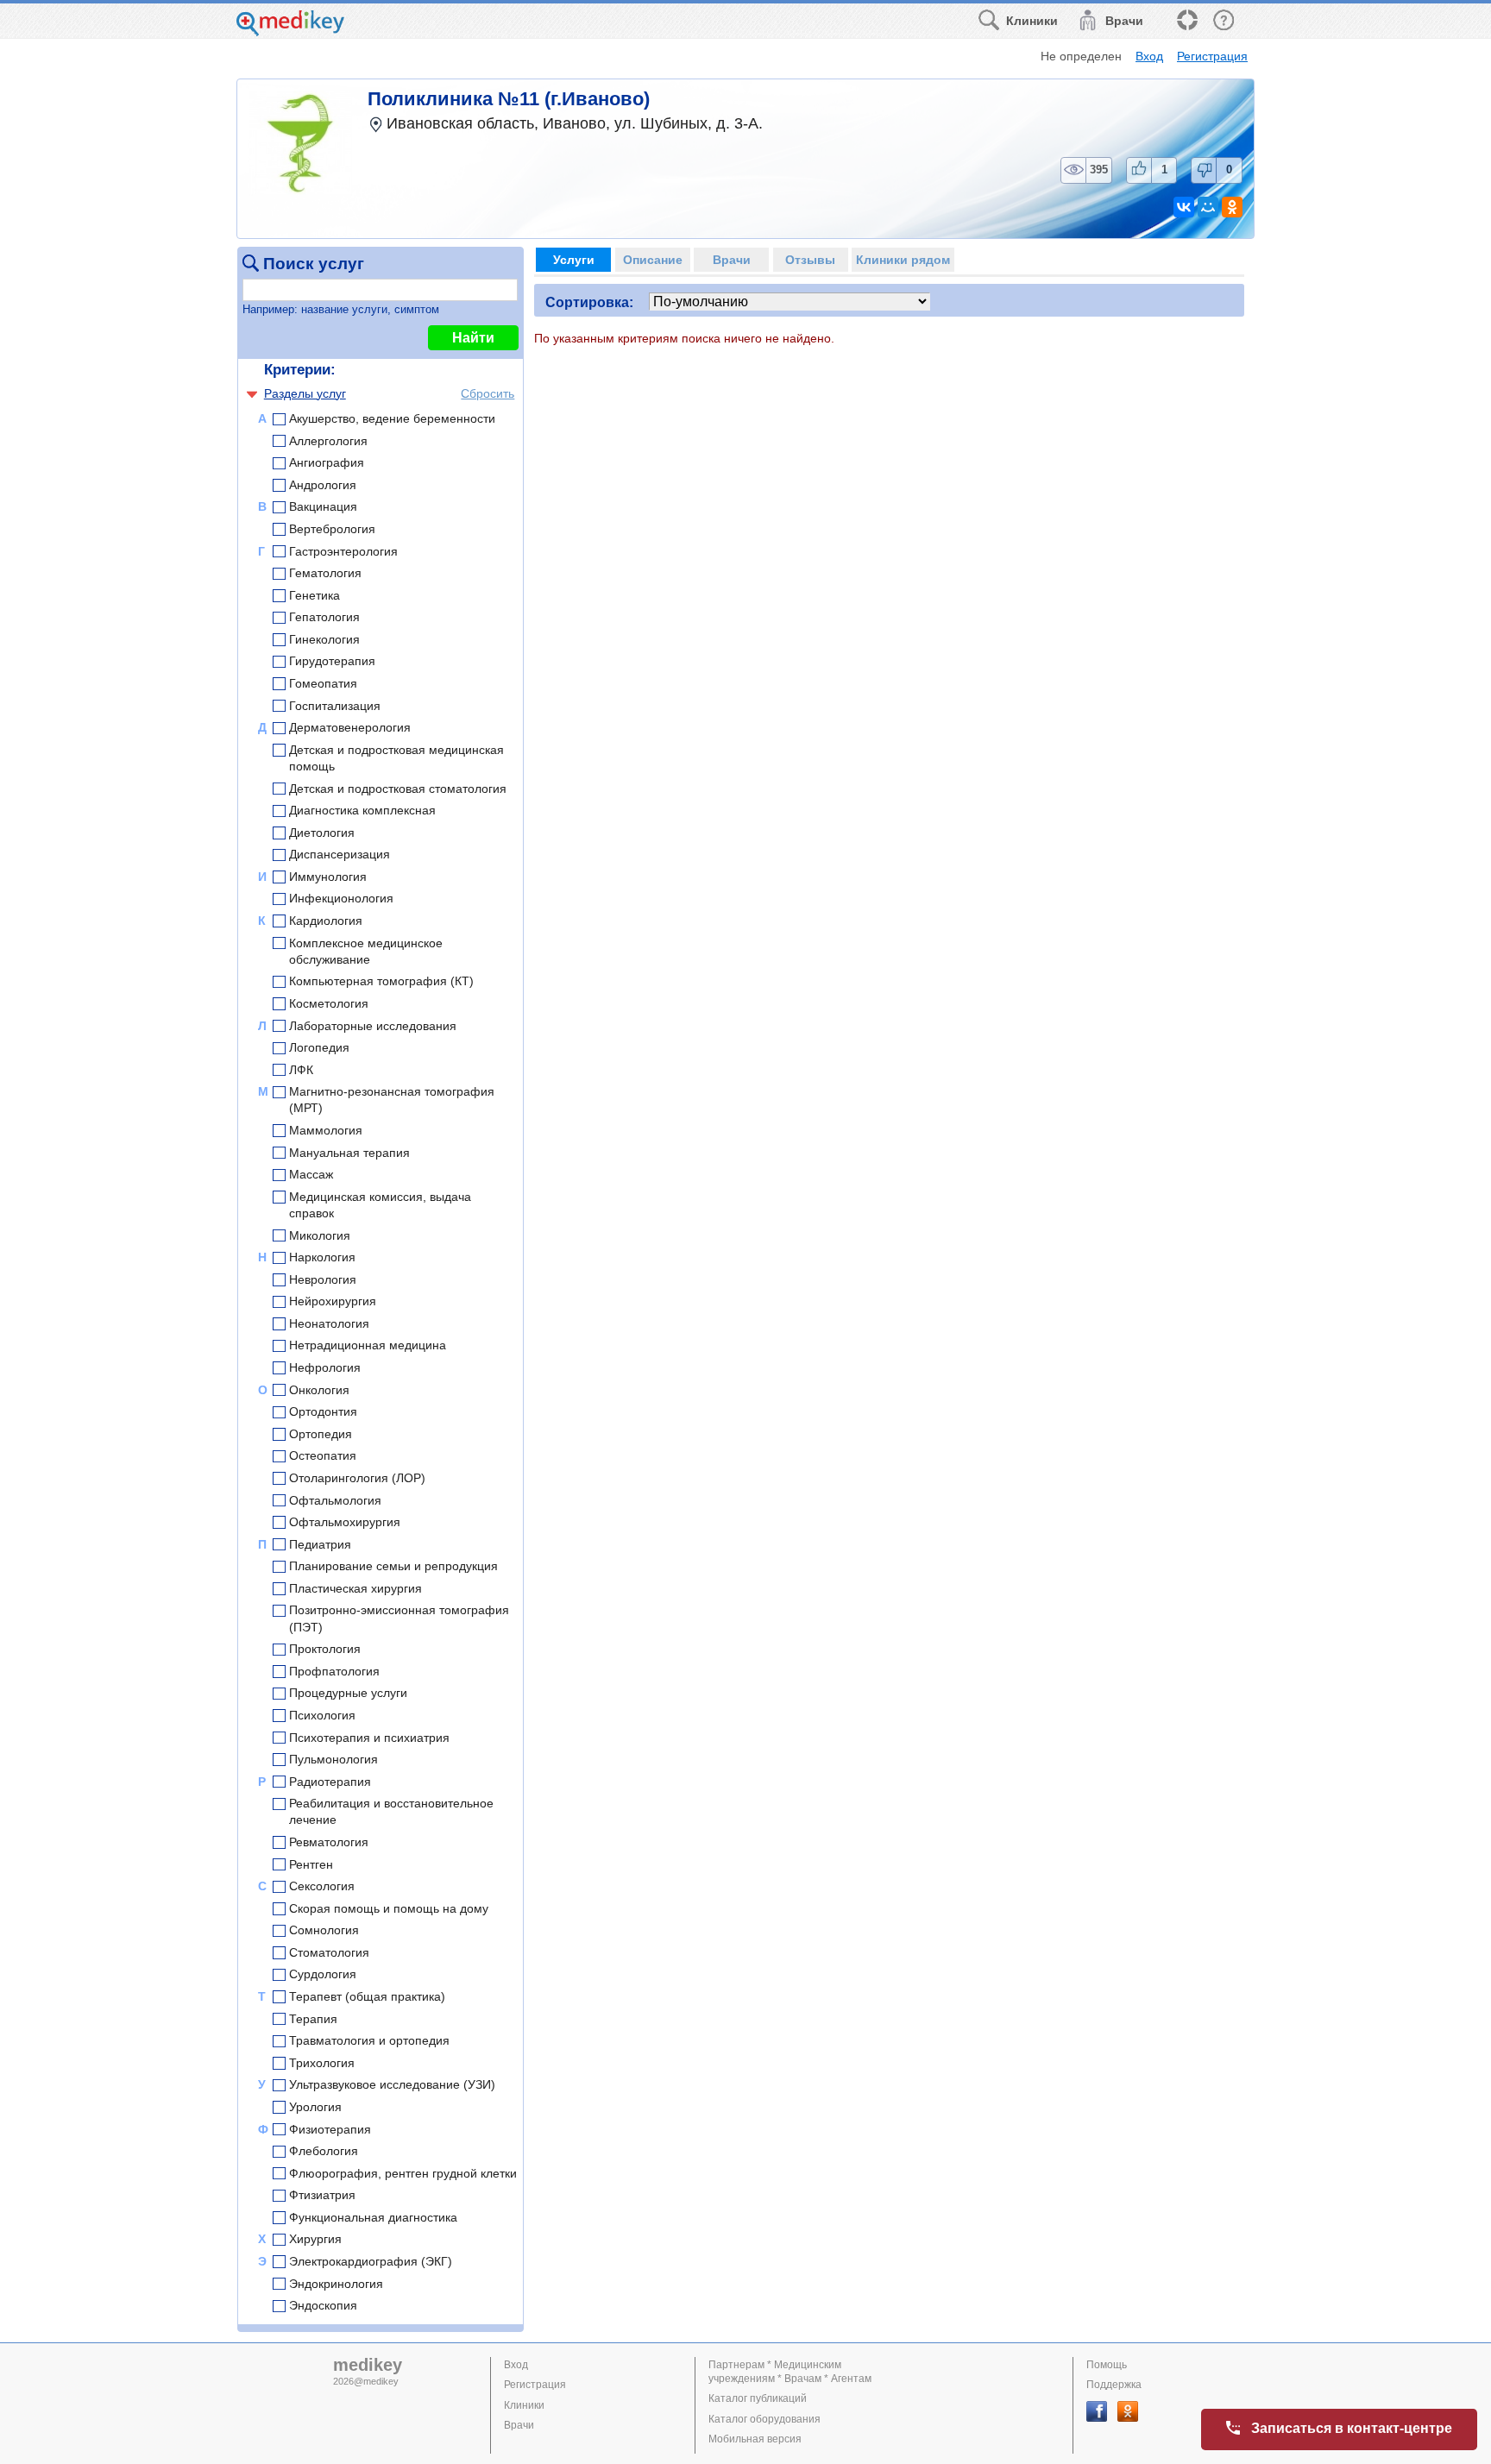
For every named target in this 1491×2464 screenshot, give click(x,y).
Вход (1149, 56)
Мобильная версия (755, 2439)
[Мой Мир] (1208, 207)
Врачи (519, 2425)
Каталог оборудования (764, 2419)
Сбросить (488, 393)
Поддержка (1114, 2385)
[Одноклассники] (1232, 207)
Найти (473, 338)
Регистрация (1212, 56)
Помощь (1107, 2365)
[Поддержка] (1186, 21)
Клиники (524, 2405)
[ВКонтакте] (1184, 207)
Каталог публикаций (758, 2398)
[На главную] (290, 31)
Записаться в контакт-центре (1352, 2428)
